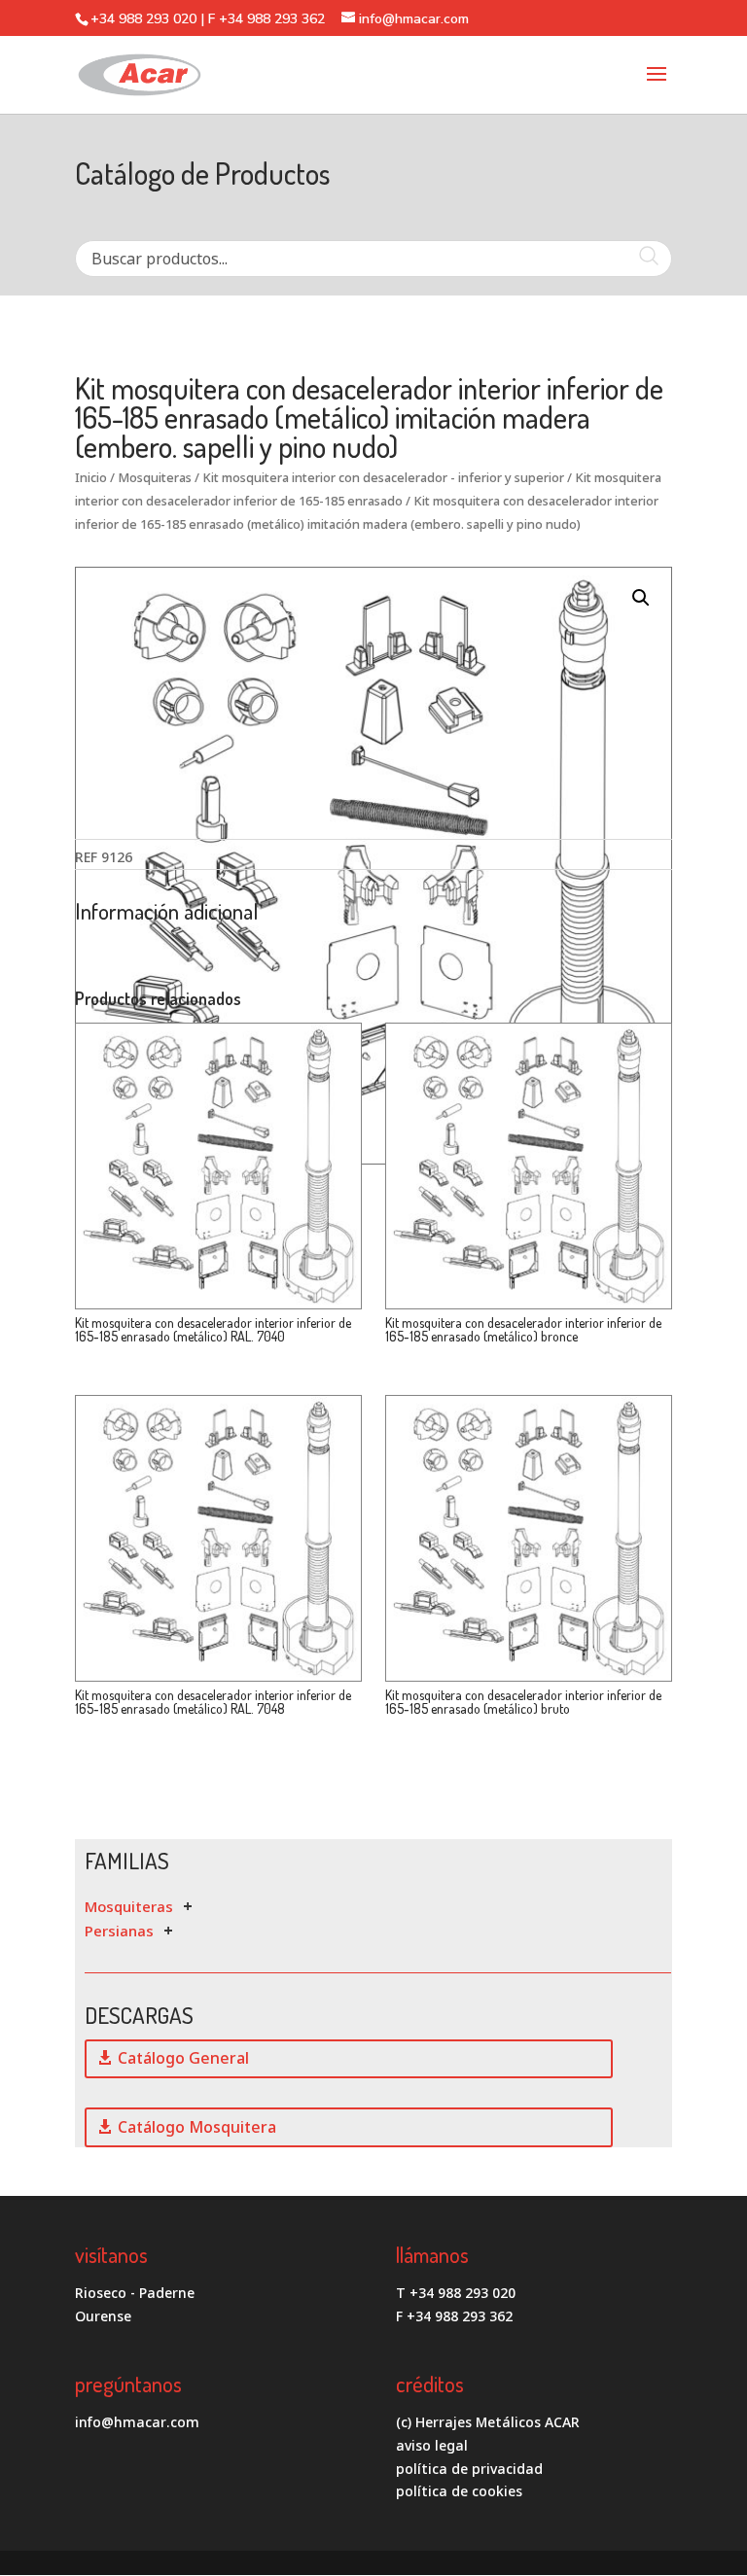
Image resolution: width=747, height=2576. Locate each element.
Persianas (119, 1931)
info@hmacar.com (137, 2422)
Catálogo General (183, 2058)
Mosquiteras (155, 477)
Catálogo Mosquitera (197, 2127)
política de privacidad (469, 2469)
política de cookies (459, 2491)
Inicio (91, 477)
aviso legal (432, 2445)
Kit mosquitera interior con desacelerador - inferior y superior (383, 477)
